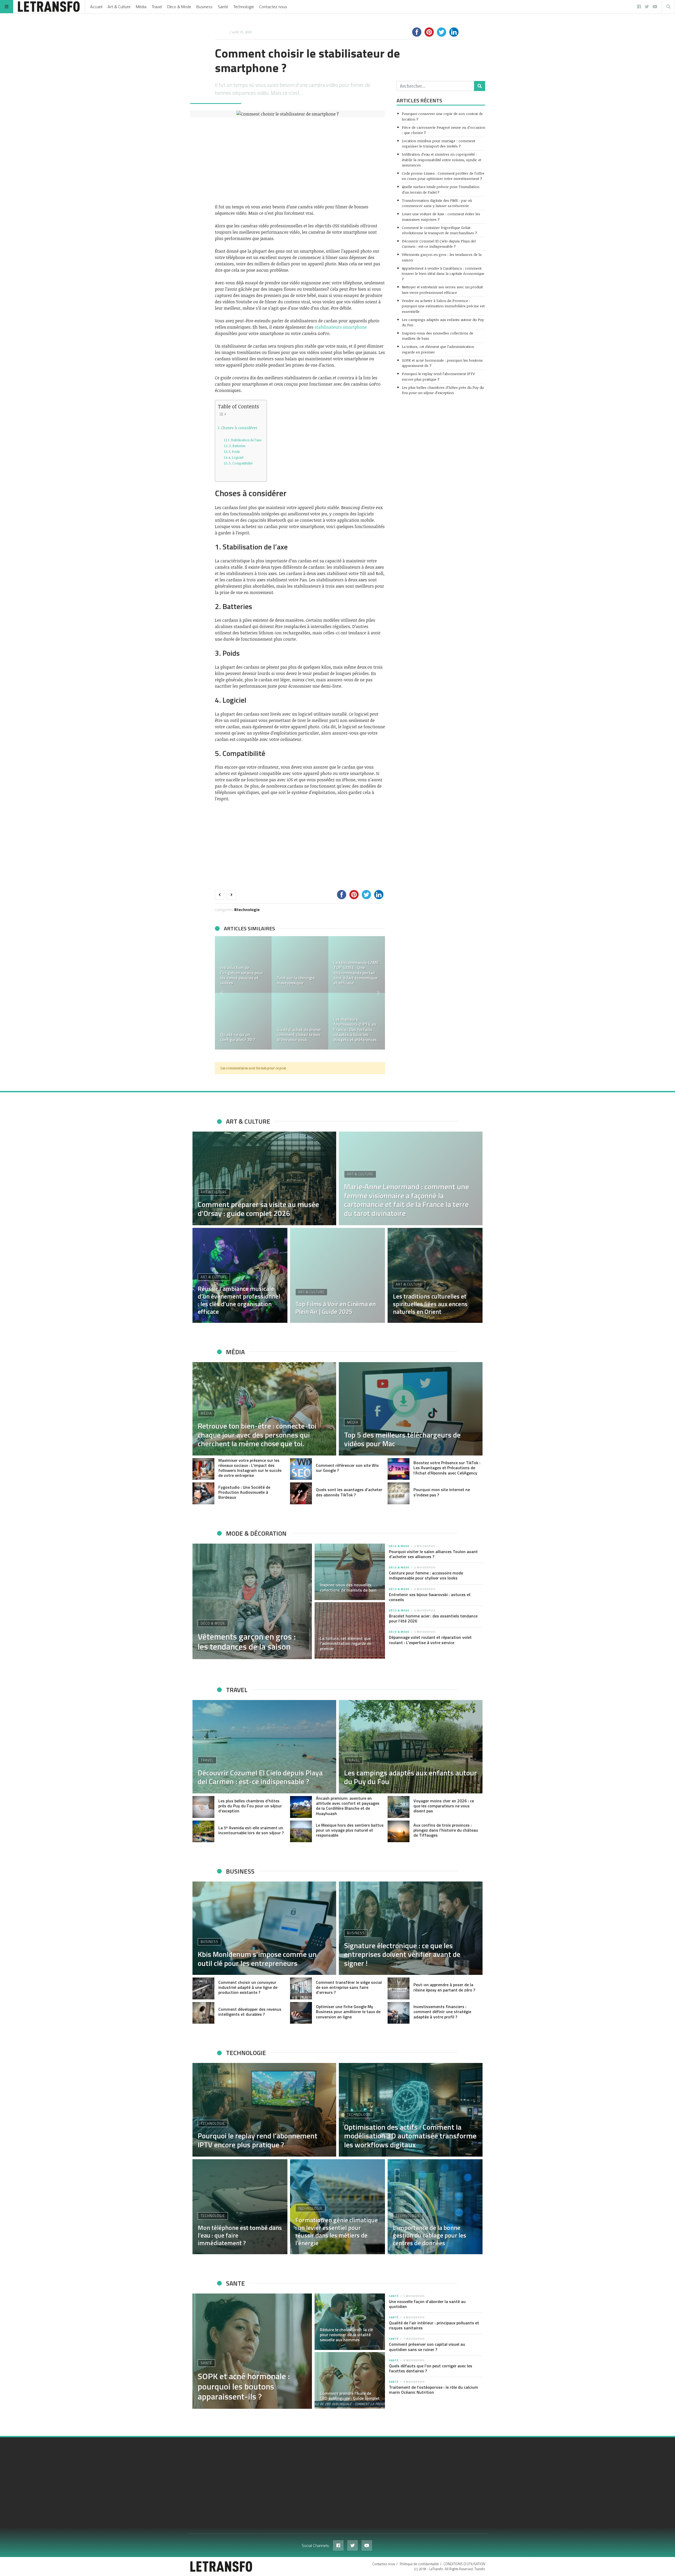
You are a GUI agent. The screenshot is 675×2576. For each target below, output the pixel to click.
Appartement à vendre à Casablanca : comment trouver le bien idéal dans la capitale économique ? (443, 274)
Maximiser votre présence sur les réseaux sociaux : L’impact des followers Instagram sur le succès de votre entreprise (250, 1468)
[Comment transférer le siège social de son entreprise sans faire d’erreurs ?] (301, 1988)
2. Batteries (237, 446)
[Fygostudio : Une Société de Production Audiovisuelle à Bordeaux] (203, 1493)
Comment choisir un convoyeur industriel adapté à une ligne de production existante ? (248, 1987)
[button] (221, 993)
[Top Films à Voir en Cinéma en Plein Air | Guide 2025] (337, 1275)
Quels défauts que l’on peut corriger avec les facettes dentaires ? (431, 2368)
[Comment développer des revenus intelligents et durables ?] (203, 2013)
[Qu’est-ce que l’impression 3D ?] (300, 964)
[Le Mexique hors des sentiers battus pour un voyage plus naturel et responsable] (301, 1832)
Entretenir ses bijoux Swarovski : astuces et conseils (430, 1597)
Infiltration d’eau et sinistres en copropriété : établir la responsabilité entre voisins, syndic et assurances (442, 160)
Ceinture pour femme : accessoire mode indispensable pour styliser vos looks (426, 1575)
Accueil (96, 7)
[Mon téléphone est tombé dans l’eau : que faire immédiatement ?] (240, 2207)
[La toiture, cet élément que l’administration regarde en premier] (350, 1630)
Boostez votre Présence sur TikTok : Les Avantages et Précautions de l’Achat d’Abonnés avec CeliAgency (447, 1468)
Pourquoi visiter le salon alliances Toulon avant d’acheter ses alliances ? (433, 1554)
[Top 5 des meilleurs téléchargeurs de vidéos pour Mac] (411, 1409)
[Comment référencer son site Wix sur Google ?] (301, 1469)
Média (141, 7)
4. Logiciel (236, 457)
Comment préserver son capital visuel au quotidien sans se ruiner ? (427, 2347)
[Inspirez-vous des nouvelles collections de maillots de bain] (350, 1572)
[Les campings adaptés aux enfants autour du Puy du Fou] (411, 1747)
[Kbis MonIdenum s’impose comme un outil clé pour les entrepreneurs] (264, 1928)
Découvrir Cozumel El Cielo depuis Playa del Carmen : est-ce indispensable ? (439, 244)
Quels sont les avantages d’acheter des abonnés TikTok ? (349, 1492)
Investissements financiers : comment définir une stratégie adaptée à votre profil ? (442, 2012)
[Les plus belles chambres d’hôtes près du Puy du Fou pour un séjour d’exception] (203, 1807)
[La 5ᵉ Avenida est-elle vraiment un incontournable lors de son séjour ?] (203, 1832)
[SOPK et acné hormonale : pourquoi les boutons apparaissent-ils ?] (252, 2351)
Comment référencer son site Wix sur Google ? (347, 1468)
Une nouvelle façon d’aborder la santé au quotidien (427, 2304)
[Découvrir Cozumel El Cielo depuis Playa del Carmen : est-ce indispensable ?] (264, 1747)
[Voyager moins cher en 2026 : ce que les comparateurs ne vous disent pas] (399, 1807)
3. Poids (234, 452)
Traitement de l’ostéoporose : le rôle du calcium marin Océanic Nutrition (433, 2390)
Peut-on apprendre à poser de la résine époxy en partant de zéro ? (444, 1987)
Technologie (244, 7)
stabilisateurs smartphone (341, 327)
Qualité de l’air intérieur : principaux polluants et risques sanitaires (434, 2325)
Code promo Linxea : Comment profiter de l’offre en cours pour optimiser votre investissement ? (443, 176)
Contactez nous (273, 7)
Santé (223, 7)
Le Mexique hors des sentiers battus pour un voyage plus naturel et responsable (350, 1830)
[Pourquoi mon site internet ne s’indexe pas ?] (399, 1493)
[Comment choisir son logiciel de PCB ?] (243, 1021)
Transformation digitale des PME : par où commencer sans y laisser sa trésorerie (437, 203)
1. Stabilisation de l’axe (245, 440)
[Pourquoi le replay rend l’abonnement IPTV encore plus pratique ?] (264, 2110)
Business (204, 7)
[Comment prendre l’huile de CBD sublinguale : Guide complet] (350, 2380)
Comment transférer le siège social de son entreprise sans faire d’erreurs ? (349, 1987)
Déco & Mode (179, 7)
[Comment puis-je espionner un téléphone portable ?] (357, 964)
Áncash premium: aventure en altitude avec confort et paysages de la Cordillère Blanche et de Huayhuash (348, 1806)
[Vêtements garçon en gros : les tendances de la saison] (252, 1601)
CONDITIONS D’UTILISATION (464, 2564)
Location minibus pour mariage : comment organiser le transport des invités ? (438, 143)
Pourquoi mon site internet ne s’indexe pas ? (442, 1492)
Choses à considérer (239, 428)
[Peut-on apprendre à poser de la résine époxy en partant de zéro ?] (399, 1988)
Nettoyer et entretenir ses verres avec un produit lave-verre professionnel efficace (442, 289)
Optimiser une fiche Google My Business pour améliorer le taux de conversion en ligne (348, 2012)
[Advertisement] (300, 160)
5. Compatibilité (241, 463)
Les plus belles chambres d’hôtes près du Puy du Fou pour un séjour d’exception (443, 390)
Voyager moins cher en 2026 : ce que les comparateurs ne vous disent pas (444, 1806)
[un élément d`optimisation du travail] (357, 1021)
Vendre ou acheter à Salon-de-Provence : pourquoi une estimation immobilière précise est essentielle (443, 306)
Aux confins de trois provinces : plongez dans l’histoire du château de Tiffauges (446, 1830)
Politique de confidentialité (419, 2564)
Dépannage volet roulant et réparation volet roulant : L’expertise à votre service (430, 1640)
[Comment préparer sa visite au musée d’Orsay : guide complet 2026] (264, 1178)
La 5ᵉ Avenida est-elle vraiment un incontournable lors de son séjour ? (251, 1830)
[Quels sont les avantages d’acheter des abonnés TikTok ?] (301, 1493)
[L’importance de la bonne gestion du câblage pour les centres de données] (435, 2207)
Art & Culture (119, 7)
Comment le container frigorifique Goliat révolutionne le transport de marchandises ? (439, 230)
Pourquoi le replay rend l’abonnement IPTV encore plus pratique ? (438, 376)
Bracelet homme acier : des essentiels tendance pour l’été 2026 (433, 1618)
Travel (157, 7)
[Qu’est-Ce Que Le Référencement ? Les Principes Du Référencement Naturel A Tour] (300, 1021)
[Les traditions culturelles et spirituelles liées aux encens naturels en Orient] (435, 1275)
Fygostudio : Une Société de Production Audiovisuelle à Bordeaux (244, 1492)
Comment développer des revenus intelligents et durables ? (250, 2012)
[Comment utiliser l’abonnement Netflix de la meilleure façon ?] (243, 964)
